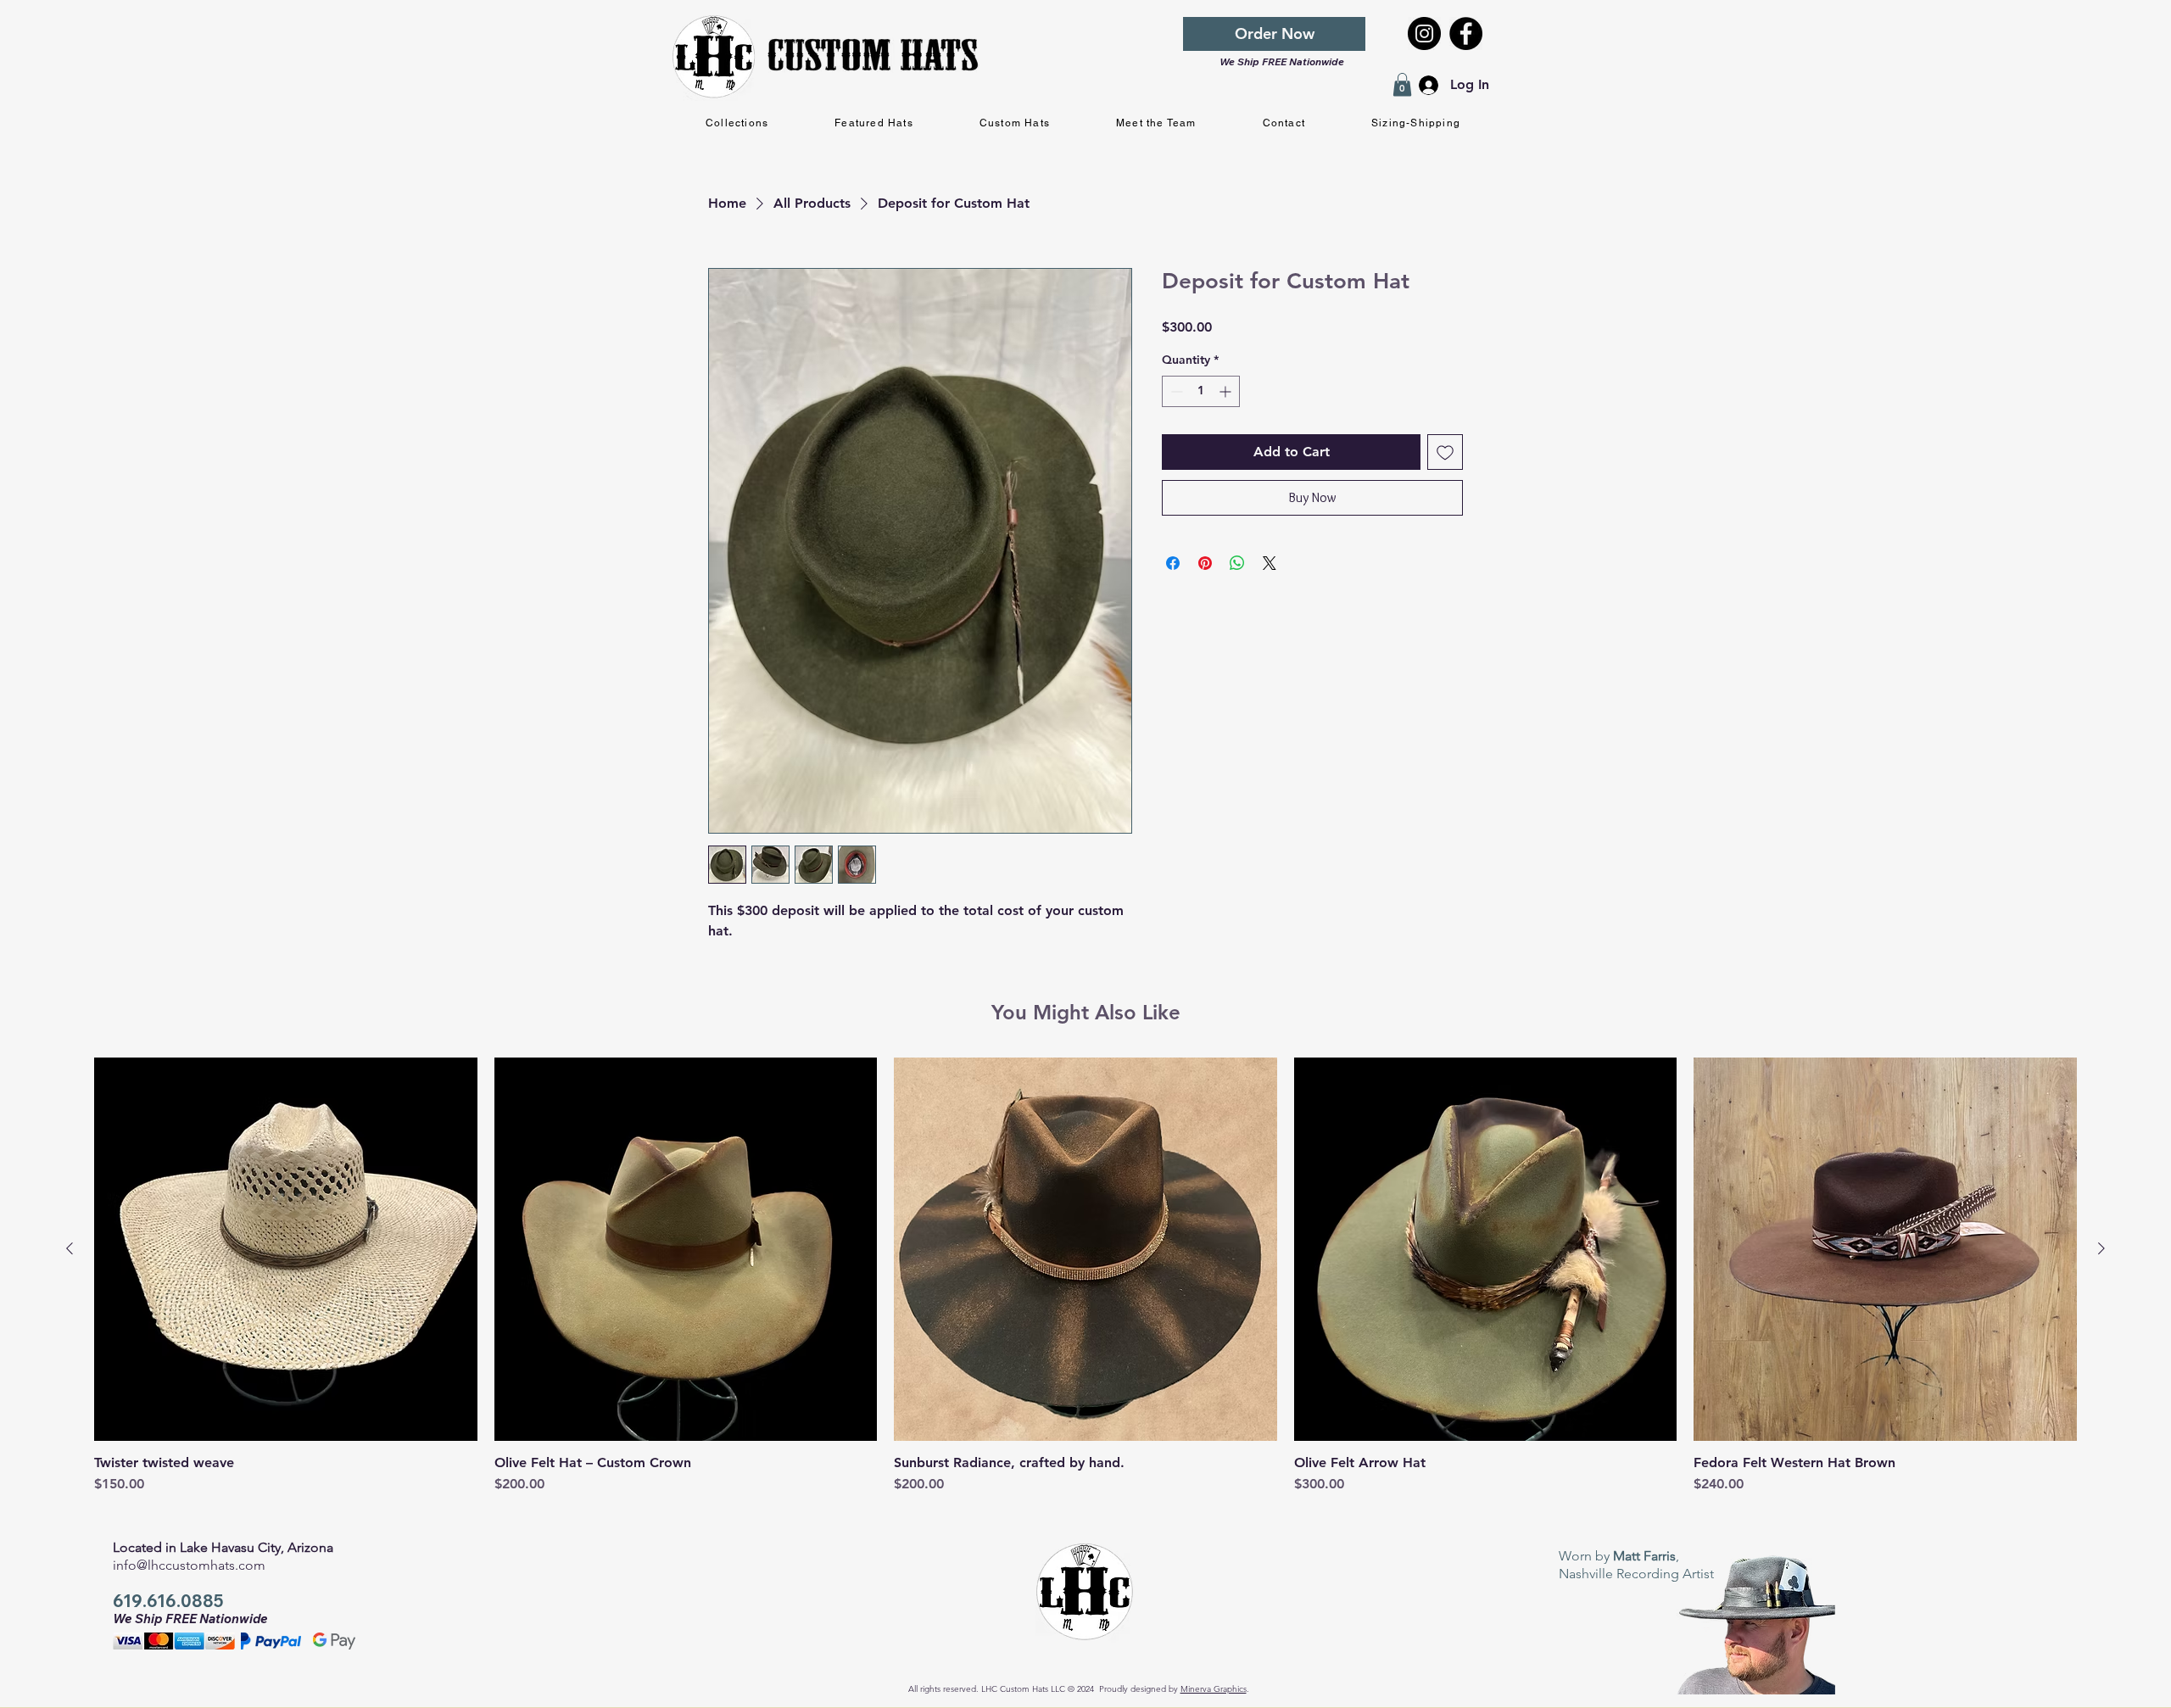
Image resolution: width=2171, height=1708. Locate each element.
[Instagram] (1424, 33)
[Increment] (1227, 391)
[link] (1402, 84)
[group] (1085, 1284)
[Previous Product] (70, 1248)
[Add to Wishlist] (1445, 452)
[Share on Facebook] (1173, 563)
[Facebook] (1466, 33)
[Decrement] (1175, 391)
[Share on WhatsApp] (1237, 563)
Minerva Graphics (1214, 1689)
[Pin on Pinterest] (1205, 563)
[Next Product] (2101, 1248)
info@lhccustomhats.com (189, 1565)
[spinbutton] (1201, 391)
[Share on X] (1270, 563)
